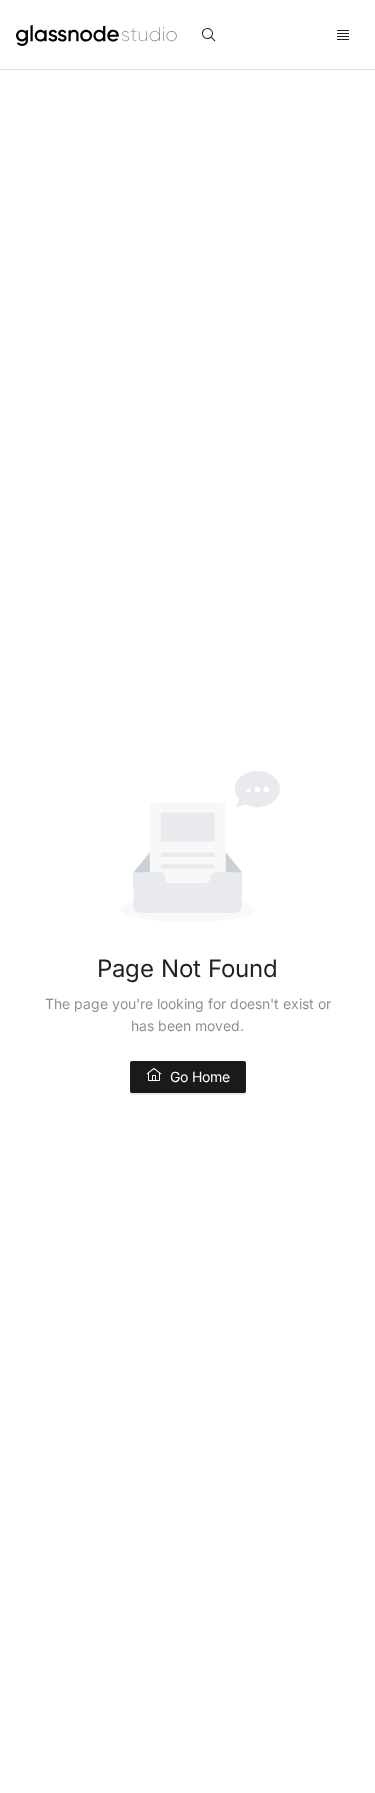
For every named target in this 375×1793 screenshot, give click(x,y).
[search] (209, 35)
